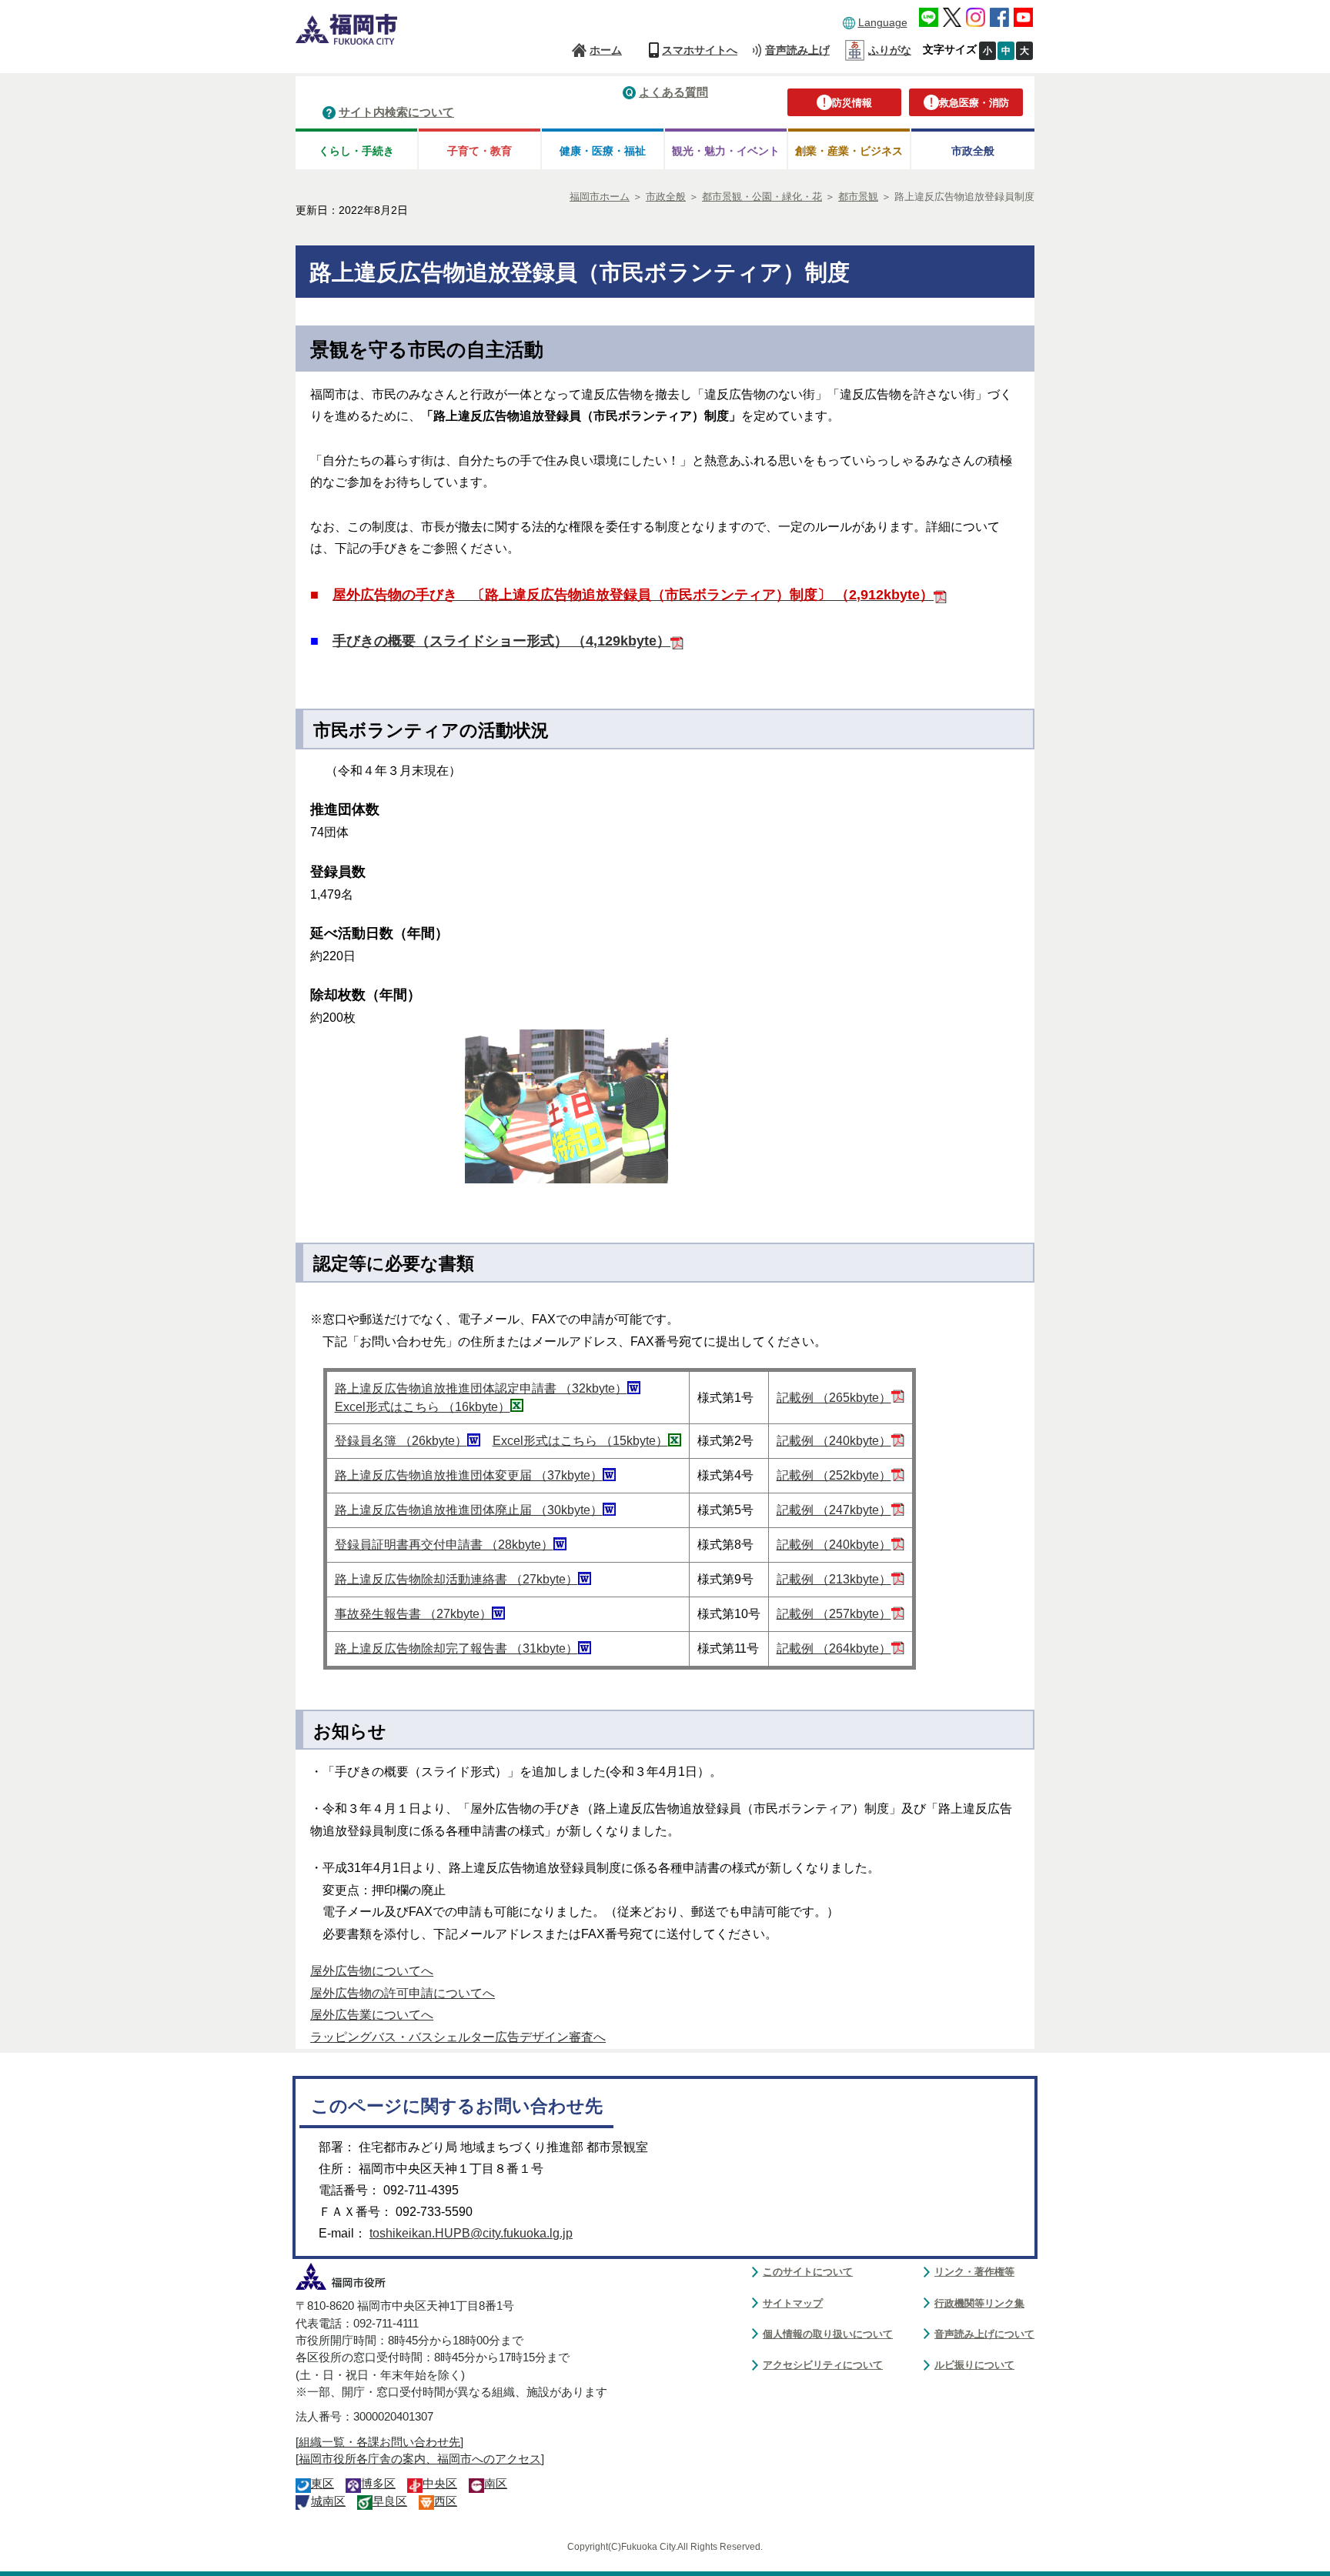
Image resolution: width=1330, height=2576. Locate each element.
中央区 (440, 2484)
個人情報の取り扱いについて (828, 2334)
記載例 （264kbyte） (834, 1648)
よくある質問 (673, 92)
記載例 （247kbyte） (834, 1510)
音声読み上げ (797, 50)
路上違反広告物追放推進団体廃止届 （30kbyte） (469, 1510)
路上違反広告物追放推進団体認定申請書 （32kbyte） (481, 1388)
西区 (446, 2501)
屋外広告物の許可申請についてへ (403, 1993)
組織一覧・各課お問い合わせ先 (379, 2442)
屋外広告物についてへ (372, 1971)
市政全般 (973, 151)
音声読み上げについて (984, 2334)
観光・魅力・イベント (726, 151)
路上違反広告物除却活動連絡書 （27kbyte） (456, 1579)
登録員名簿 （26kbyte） (401, 1441)
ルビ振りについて (974, 2365)
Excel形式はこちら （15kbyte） (580, 1441)
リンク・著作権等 (974, 2272)
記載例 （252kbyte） (834, 1475)
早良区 (390, 2501)
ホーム (606, 50)
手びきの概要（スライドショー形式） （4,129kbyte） (501, 641)
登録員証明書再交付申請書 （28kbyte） (444, 1545)
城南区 (328, 2501)
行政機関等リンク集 (979, 2303)
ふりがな (890, 50)
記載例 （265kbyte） (834, 1398)
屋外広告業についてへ (372, 2015)
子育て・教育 (480, 151)
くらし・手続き (356, 151)
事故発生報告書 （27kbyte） (413, 1614)
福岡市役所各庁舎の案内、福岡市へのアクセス (420, 2459)
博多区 (378, 2484)
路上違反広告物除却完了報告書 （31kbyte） (456, 1648)
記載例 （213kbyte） (834, 1579)
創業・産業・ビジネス (849, 151)
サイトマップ (793, 2303)
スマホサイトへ (700, 50)
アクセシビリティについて (823, 2365)
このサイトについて (808, 2272)
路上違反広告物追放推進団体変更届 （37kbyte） (469, 1475)
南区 (496, 2484)
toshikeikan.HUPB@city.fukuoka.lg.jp (471, 2233)
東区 (322, 2484)
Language (883, 22)
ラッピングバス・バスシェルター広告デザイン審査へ (458, 2037)
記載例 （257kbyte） (834, 1614)
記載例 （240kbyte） (834, 1441)
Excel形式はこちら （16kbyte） (423, 1407)
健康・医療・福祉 (603, 151)
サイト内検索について (396, 112)
